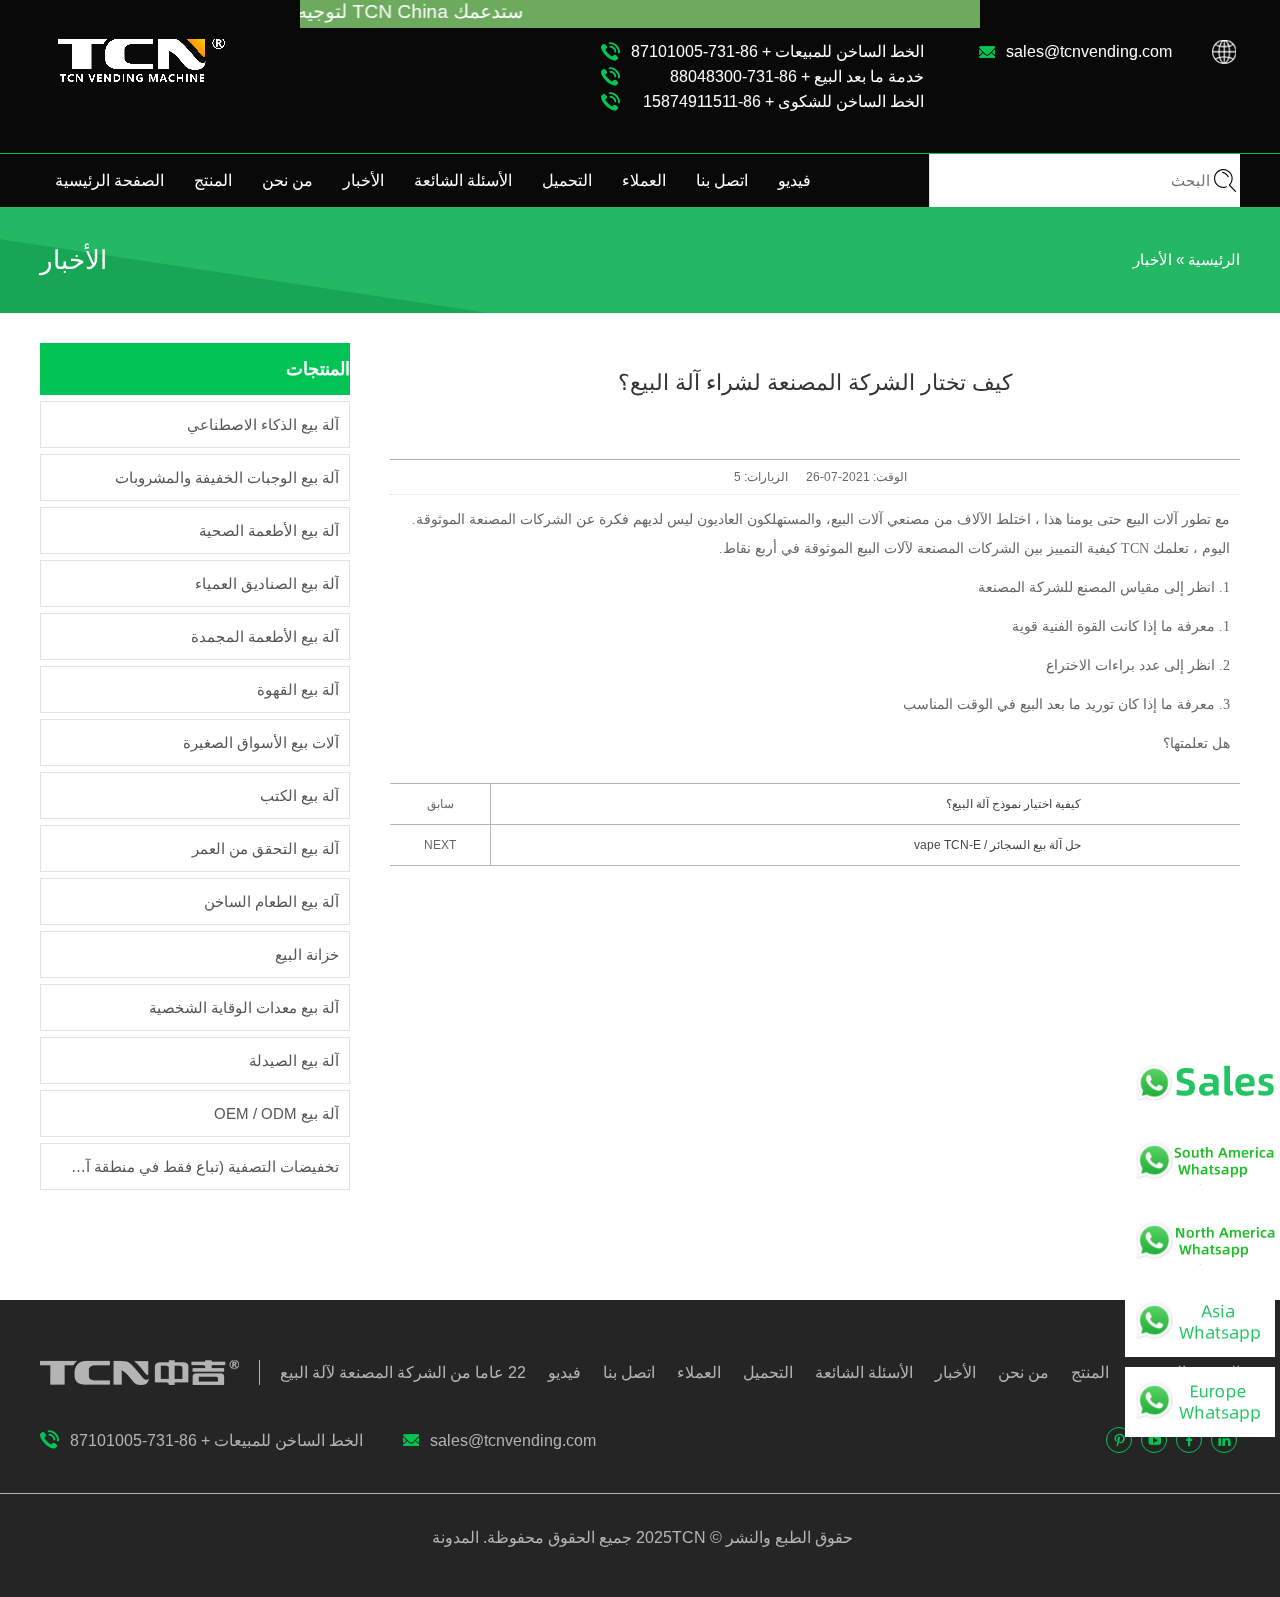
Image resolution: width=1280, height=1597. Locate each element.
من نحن (287, 180)
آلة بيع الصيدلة (294, 1060)
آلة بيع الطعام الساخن (271, 901)
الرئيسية (1214, 259)
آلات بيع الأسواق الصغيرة (261, 742)
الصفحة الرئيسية (109, 180)
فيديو (794, 180)
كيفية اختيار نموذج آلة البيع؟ (1013, 804)
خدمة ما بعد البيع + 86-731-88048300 (797, 76)
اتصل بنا (722, 180)
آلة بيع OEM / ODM (276, 1113)
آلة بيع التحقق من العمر (265, 848)
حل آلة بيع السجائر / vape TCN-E (997, 845)
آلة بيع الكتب (299, 795)
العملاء (644, 180)
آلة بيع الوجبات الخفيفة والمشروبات (227, 477)
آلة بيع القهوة (298, 689)
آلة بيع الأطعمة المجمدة (265, 636)
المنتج (213, 180)
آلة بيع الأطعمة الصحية (269, 530)
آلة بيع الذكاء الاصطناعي (263, 424)
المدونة (457, 1537)
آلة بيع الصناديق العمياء (267, 583)
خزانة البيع (307, 954)
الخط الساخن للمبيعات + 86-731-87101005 (777, 51)
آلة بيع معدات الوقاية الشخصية (244, 1007)
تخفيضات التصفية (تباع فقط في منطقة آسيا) (200, 1166)
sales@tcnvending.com (1089, 51)
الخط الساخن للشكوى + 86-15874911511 (783, 101)
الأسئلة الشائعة (463, 180)
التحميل (567, 180)
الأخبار (363, 180)
